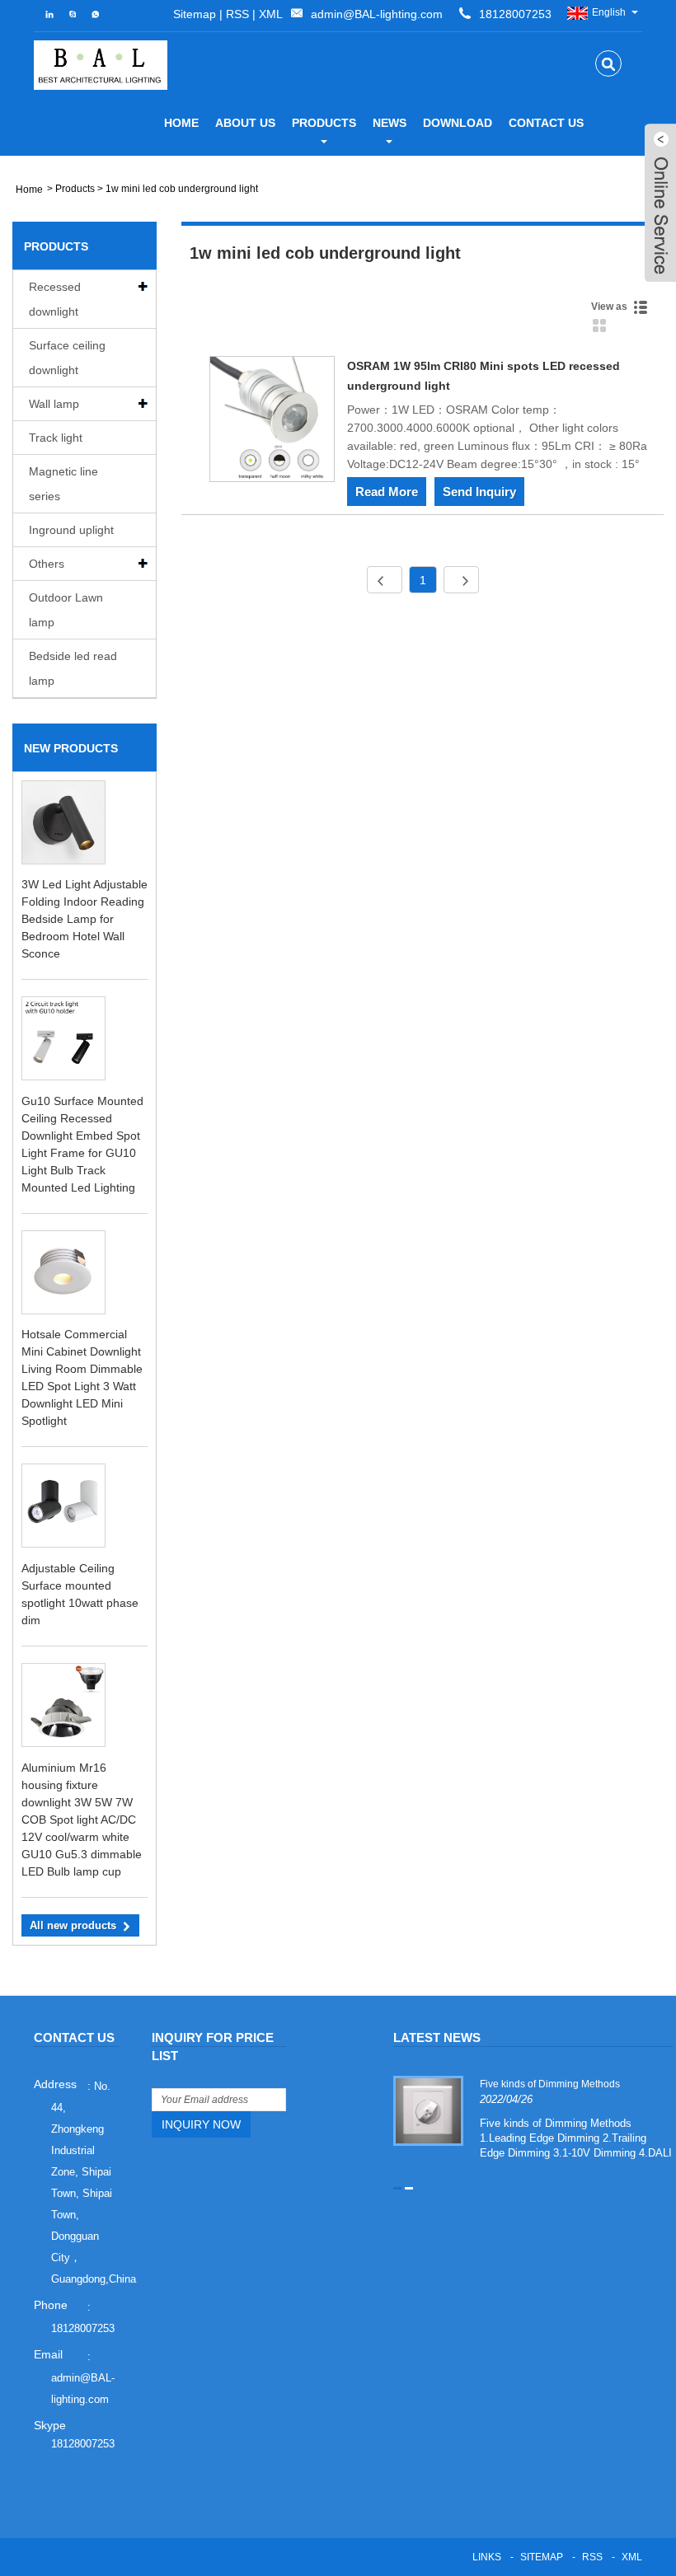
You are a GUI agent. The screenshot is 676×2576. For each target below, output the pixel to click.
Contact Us (546, 123)
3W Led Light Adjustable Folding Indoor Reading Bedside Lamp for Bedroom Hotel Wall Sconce (84, 919)
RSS (237, 14)
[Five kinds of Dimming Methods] (428, 2110)
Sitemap (195, 14)
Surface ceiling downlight (67, 358)
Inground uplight (71, 530)
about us (245, 123)
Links (487, 2557)
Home (181, 123)
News (390, 123)
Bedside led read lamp (73, 668)
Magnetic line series (63, 484)
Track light (56, 438)
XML (271, 14)
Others (47, 564)
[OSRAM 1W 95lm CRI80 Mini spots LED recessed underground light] (272, 422)
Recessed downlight (55, 299)
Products (324, 123)
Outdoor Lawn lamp (66, 610)
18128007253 (83, 2444)
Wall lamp (54, 404)
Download (458, 123)
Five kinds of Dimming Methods (550, 2084)
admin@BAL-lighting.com (377, 14)
